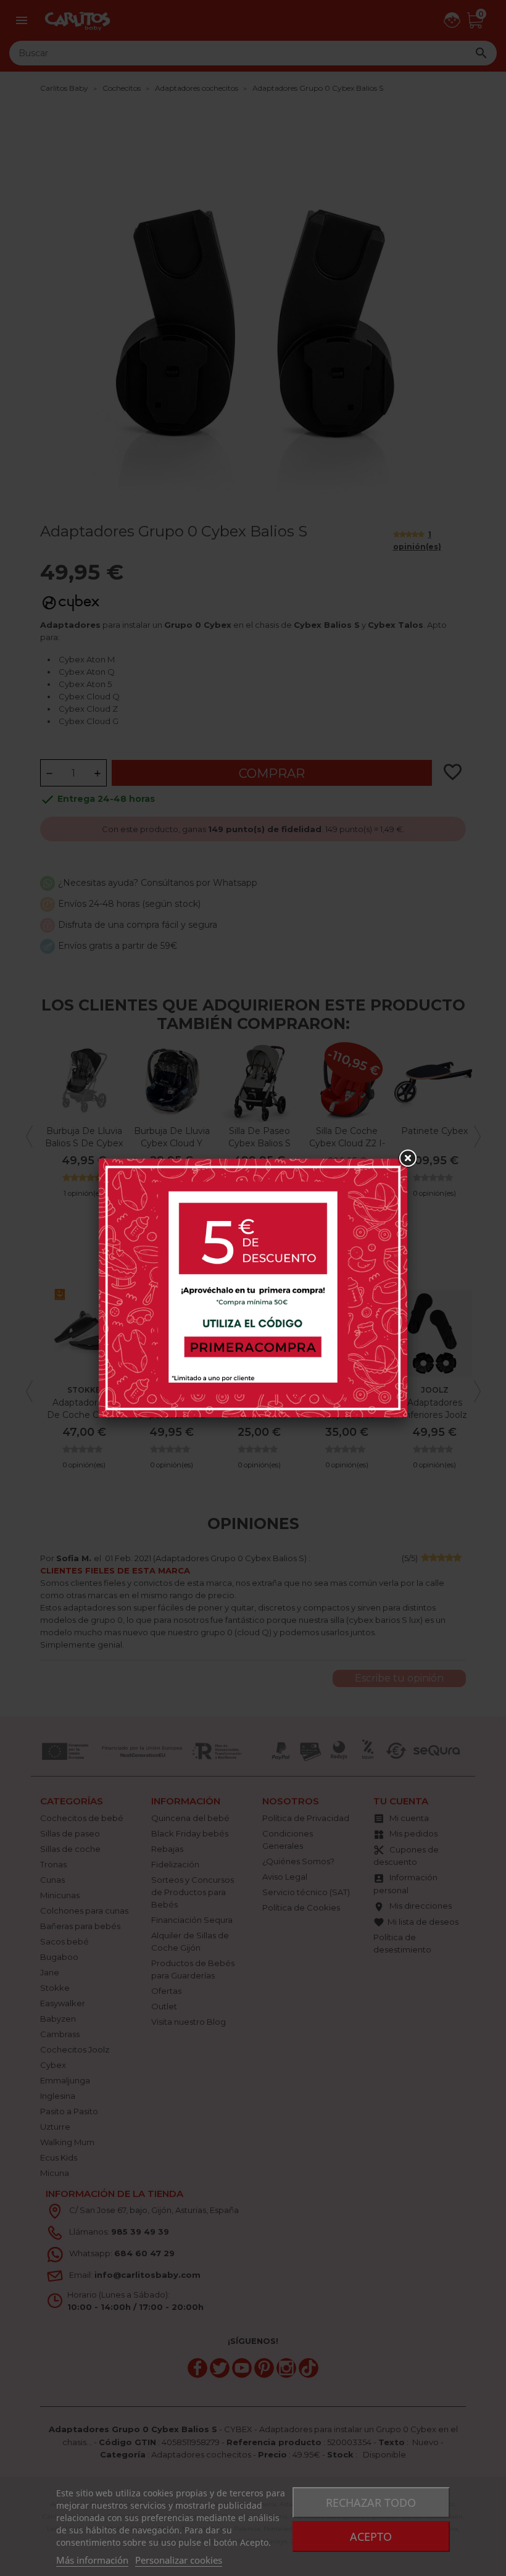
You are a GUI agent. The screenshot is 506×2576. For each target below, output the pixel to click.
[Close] (407, 1159)
